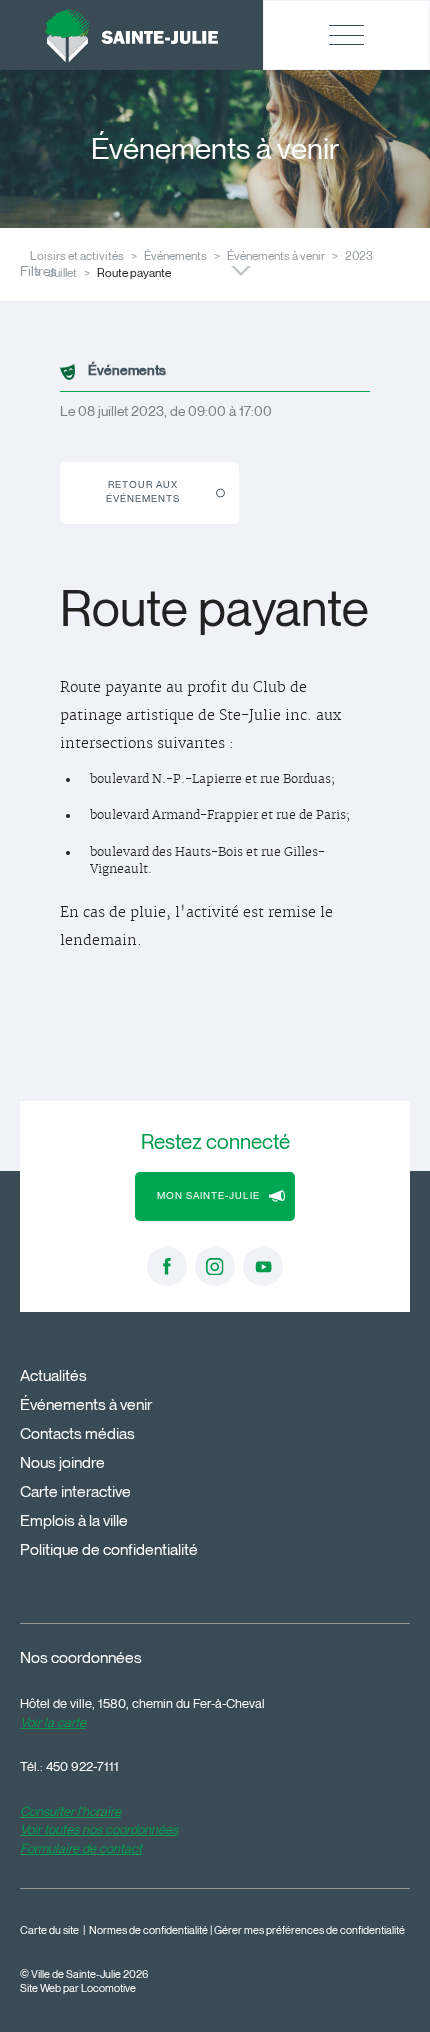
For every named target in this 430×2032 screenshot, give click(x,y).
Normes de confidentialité (148, 1930)
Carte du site (49, 1930)
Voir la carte (53, 1722)
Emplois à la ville (74, 1520)
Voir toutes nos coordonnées (99, 1829)
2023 (359, 255)
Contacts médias (77, 1433)
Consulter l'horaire (70, 1811)
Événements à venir (276, 255)
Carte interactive (75, 1491)
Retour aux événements (143, 491)
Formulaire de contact (81, 1848)
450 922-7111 (82, 1766)
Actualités (53, 1375)
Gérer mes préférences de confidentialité (309, 1930)
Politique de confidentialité (109, 1549)
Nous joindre (62, 1462)
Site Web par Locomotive (78, 1988)
